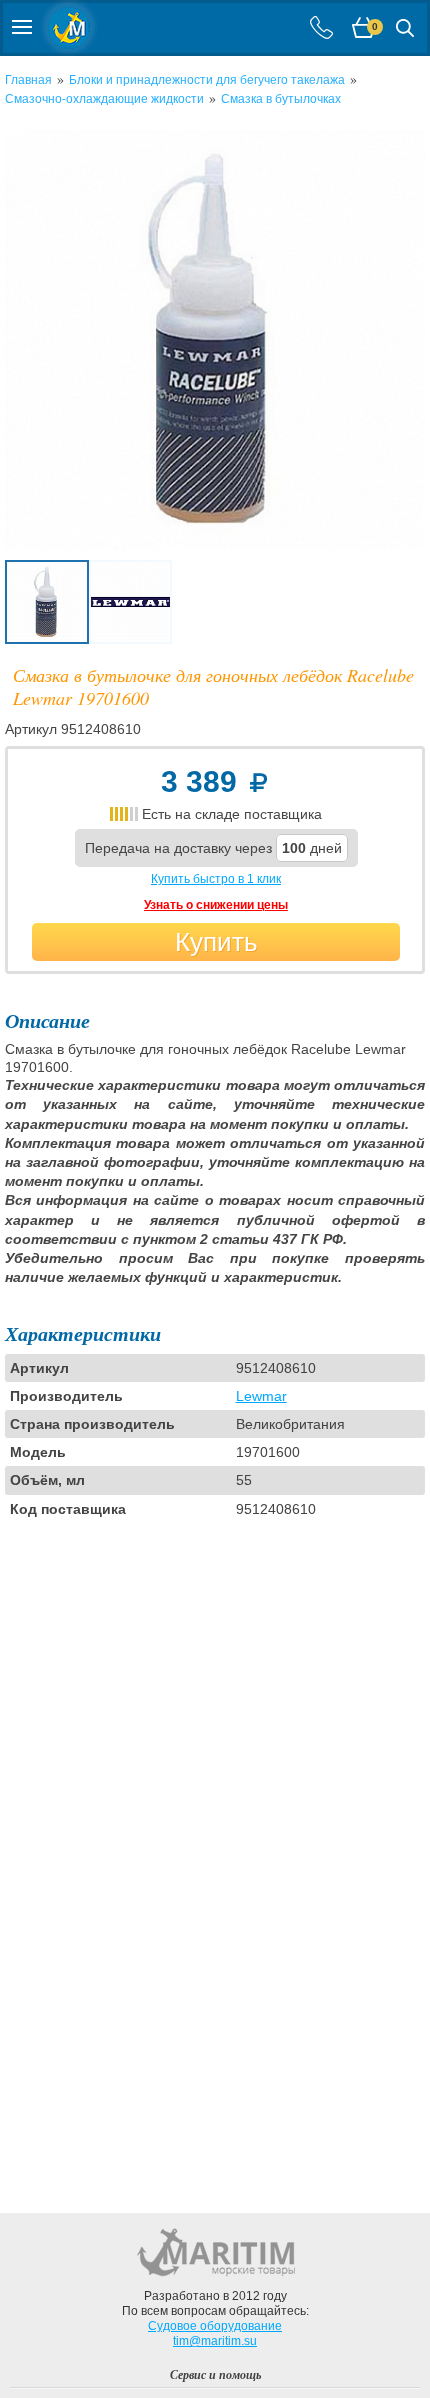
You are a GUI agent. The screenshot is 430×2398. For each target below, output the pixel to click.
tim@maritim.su (215, 2341)
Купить (216, 942)
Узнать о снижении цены (216, 905)
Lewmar (261, 1396)
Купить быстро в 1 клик (216, 879)
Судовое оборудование (215, 2326)
